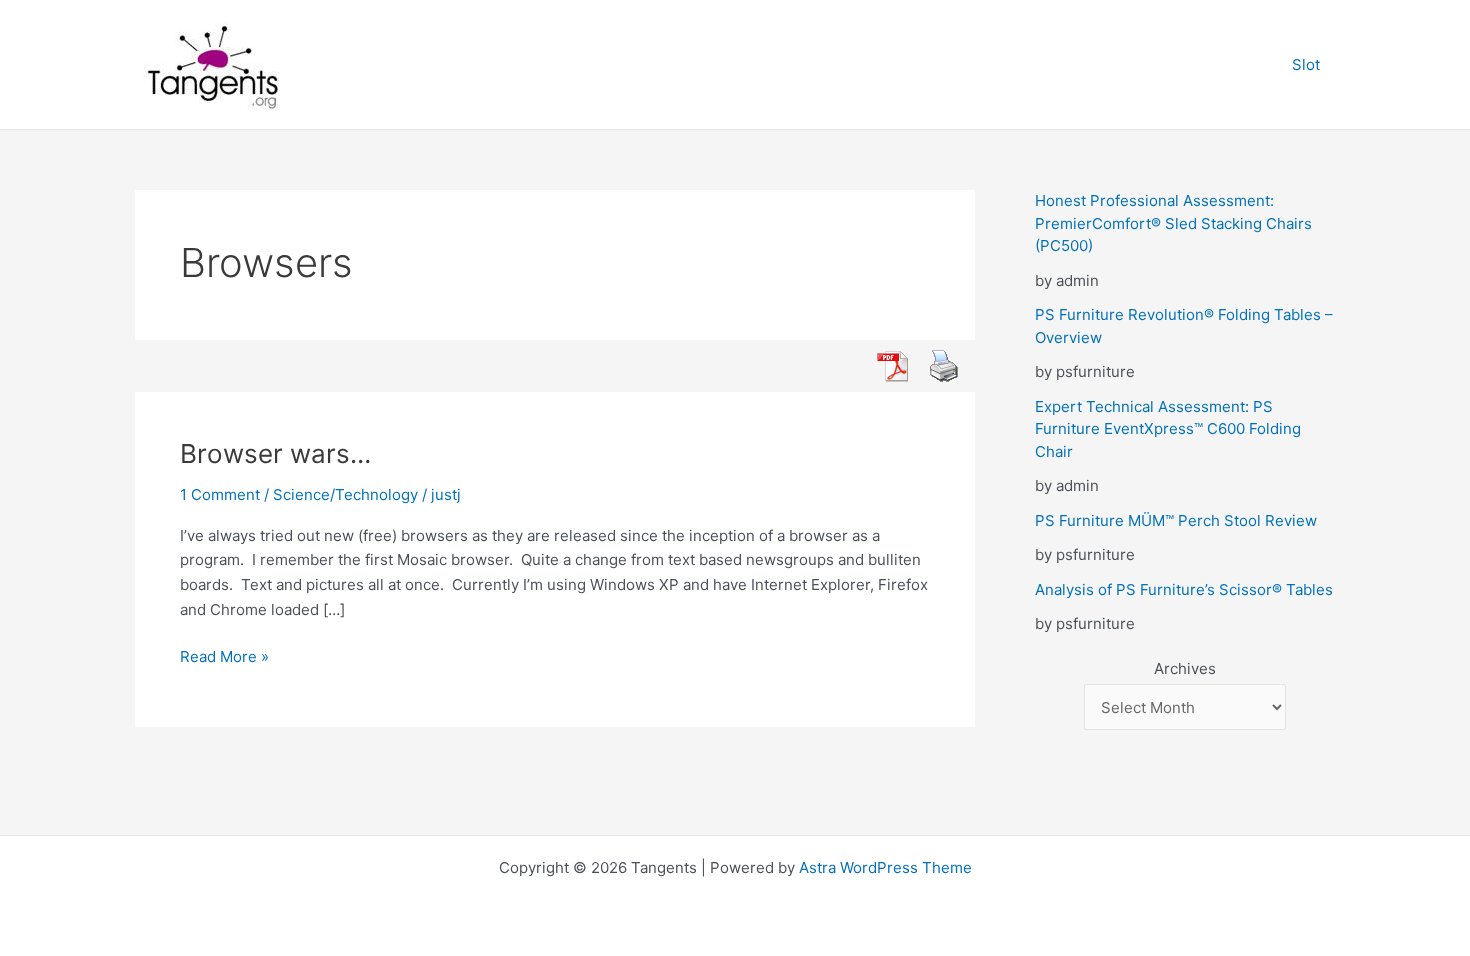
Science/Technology (345, 494)
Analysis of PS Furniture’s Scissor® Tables (1184, 589)
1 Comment (220, 494)
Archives (1185, 668)
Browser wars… (275, 453)
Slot (1306, 64)
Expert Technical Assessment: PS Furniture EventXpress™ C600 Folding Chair (1168, 429)
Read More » (224, 658)
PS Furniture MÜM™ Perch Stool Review (1176, 520)
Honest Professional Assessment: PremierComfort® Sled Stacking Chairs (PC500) (1173, 223)
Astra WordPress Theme (885, 867)
